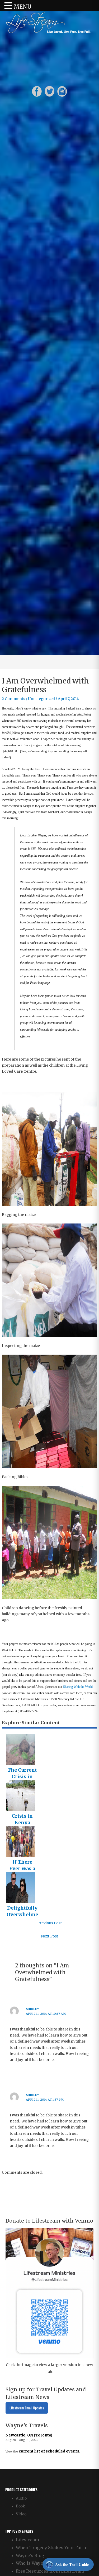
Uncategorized (41, 699)
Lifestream (27, 2540)
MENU (23, 7)
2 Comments (13, 699)
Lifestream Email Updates (27, 2408)
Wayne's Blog (30, 2556)
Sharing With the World (78, 1687)
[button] (9, 6)
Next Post (49, 1936)
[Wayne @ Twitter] (49, 91)
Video (21, 2514)
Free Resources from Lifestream (50, 2571)
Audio (21, 2498)
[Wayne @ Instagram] (62, 91)
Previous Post (49, 1923)
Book (20, 2506)
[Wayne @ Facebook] (37, 91)
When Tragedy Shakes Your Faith (51, 2548)
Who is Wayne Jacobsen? (42, 2563)
